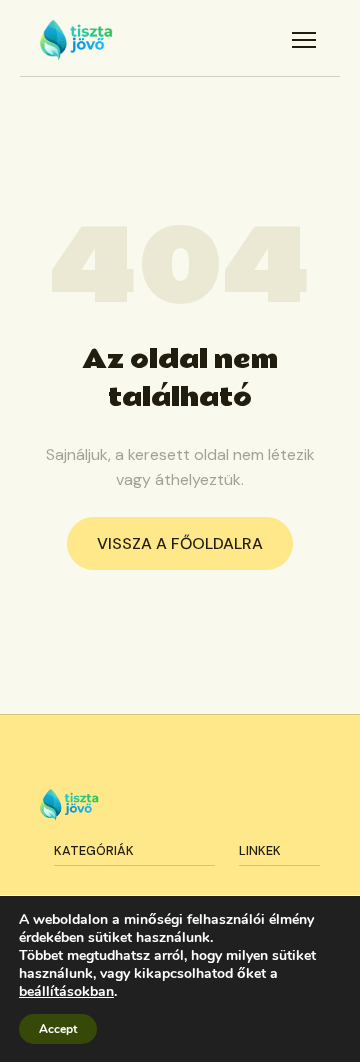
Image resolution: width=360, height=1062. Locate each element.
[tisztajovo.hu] (76, 40)
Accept (58, 1029)
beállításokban (66, 992)
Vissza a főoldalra (180, 543)
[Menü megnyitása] (304, 40)
